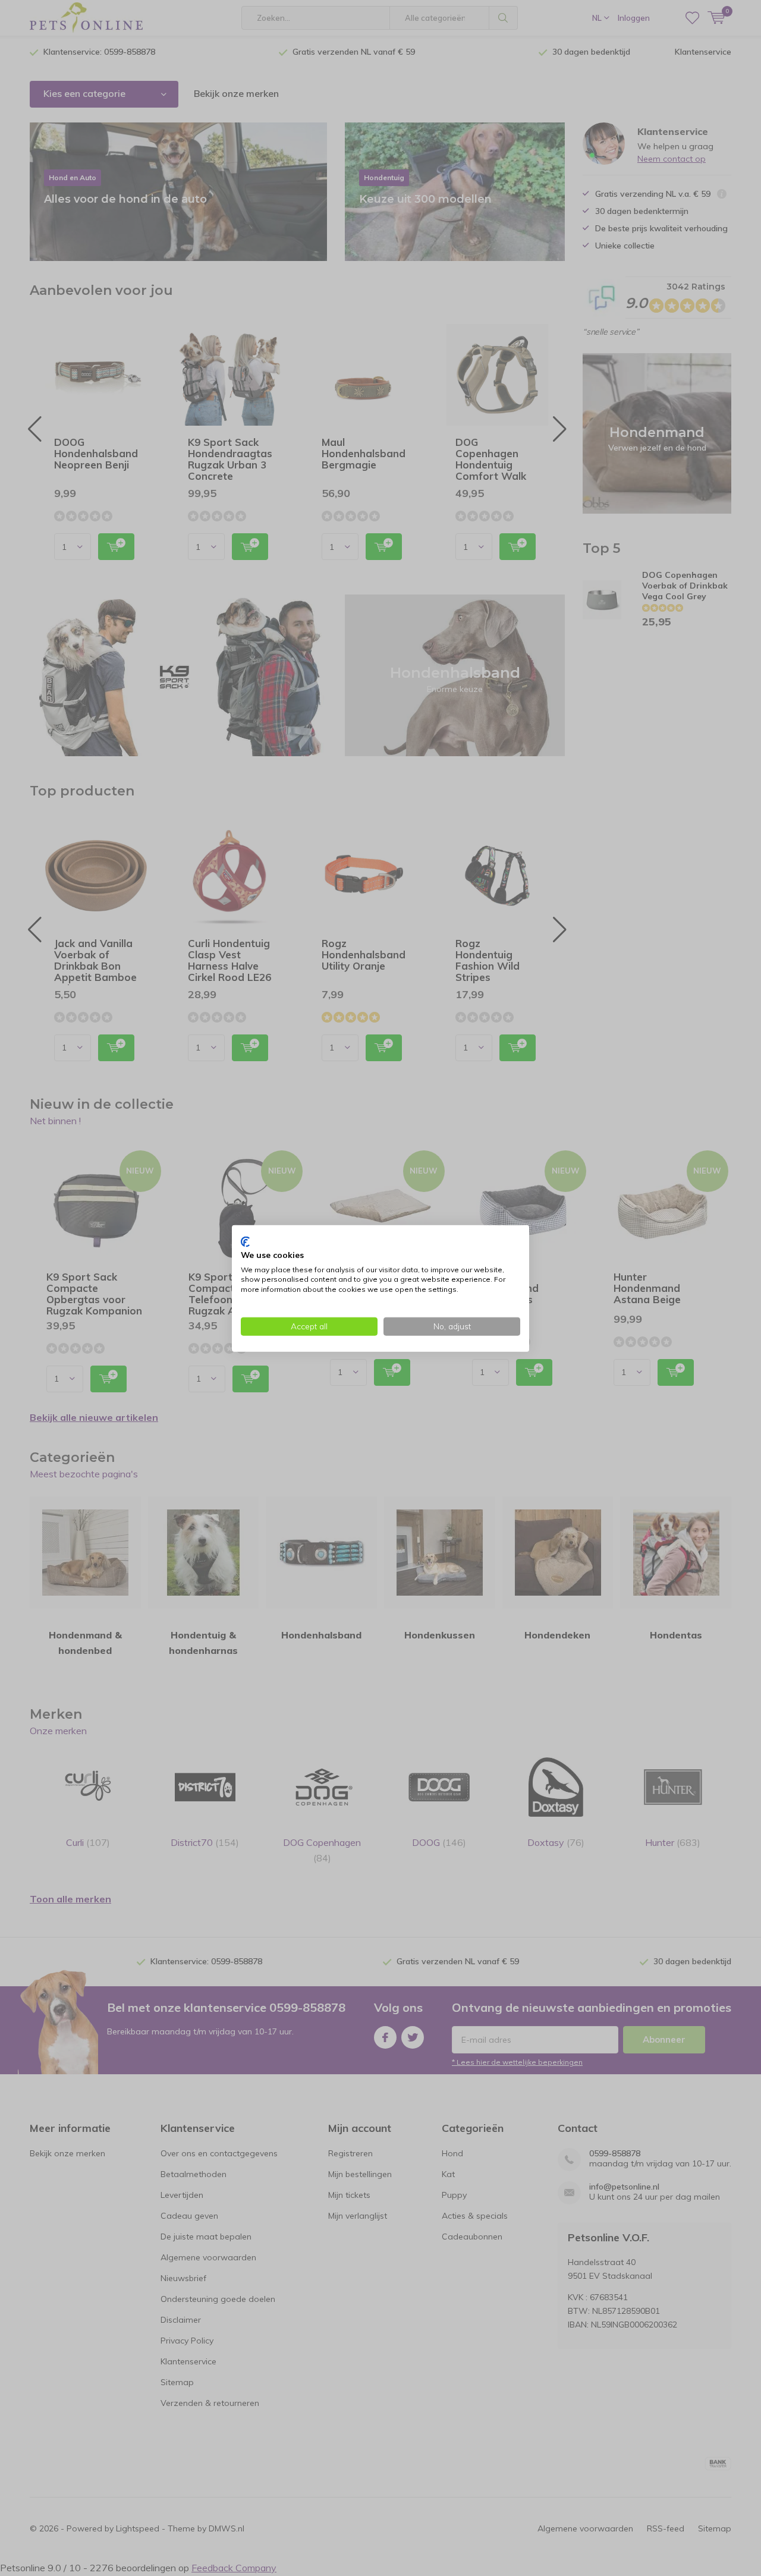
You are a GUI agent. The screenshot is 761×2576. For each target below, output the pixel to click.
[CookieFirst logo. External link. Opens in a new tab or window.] (245, 1241)
